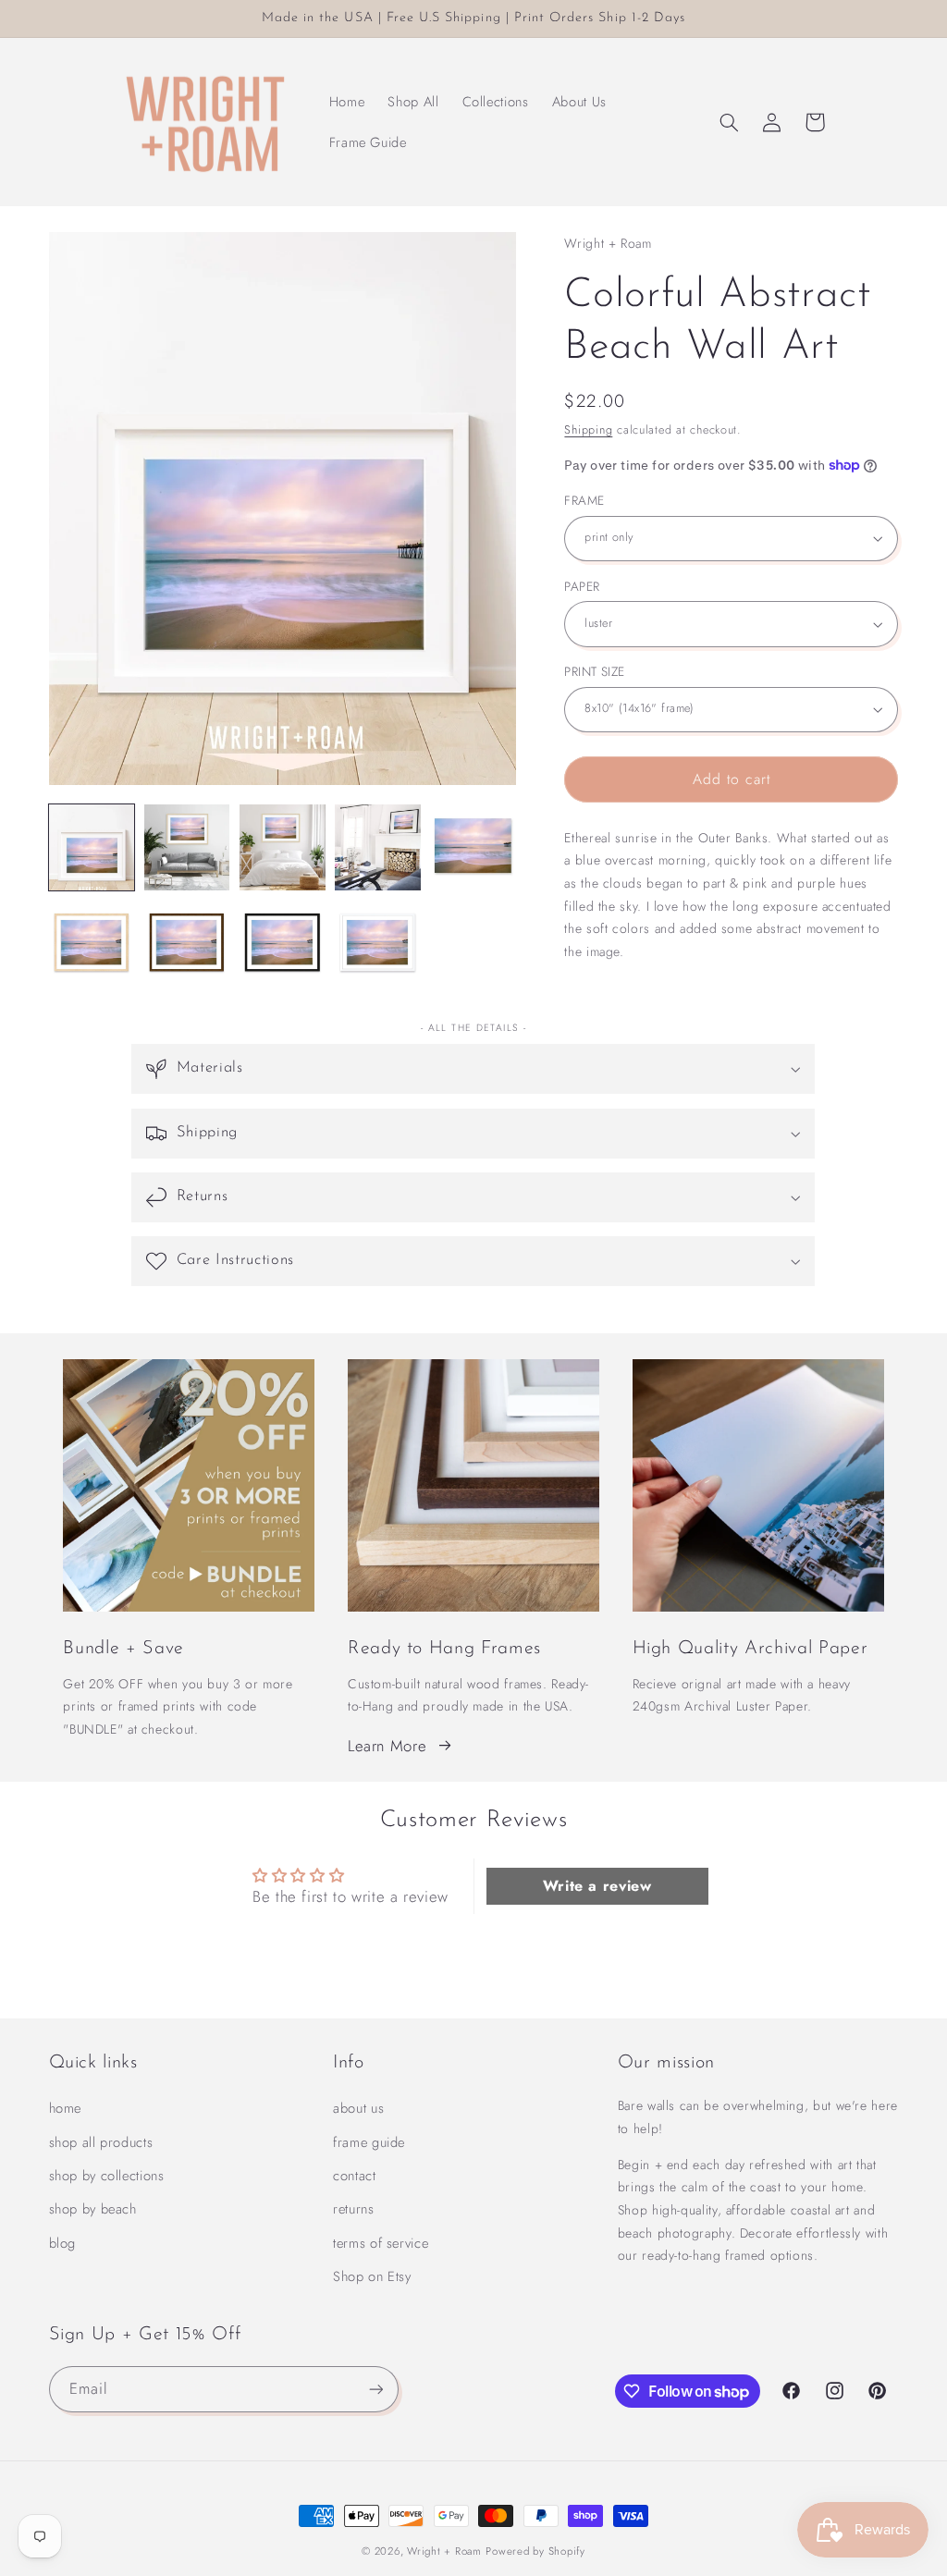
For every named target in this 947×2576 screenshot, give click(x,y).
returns (353, 2209)
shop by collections (107, 2176)
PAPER (582, 586)
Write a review (597, 1886)
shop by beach (93, 2209)
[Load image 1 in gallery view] (92, 847)
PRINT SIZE (594, 671)
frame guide (369, 2142)
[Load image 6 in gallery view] (92, 943)
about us (358, 2108)
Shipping (588, 430)
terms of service (381, 2243)
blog (63, 2243)
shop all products (101, 2142)
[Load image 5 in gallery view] (473, 847)
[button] (729, 122)
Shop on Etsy (372, 2276)
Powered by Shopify (535, 2551)
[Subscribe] (375, 2389)
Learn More (387, 1746)
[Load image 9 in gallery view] (378, 943)
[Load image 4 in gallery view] (378, 847)
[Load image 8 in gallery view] (283, 943)
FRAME (584, 500)
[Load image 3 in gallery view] (283, 847)
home (66, 2108)
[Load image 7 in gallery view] (187, 943)
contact (354, 2176)
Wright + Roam (444, 2551)
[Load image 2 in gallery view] (187, 847)
